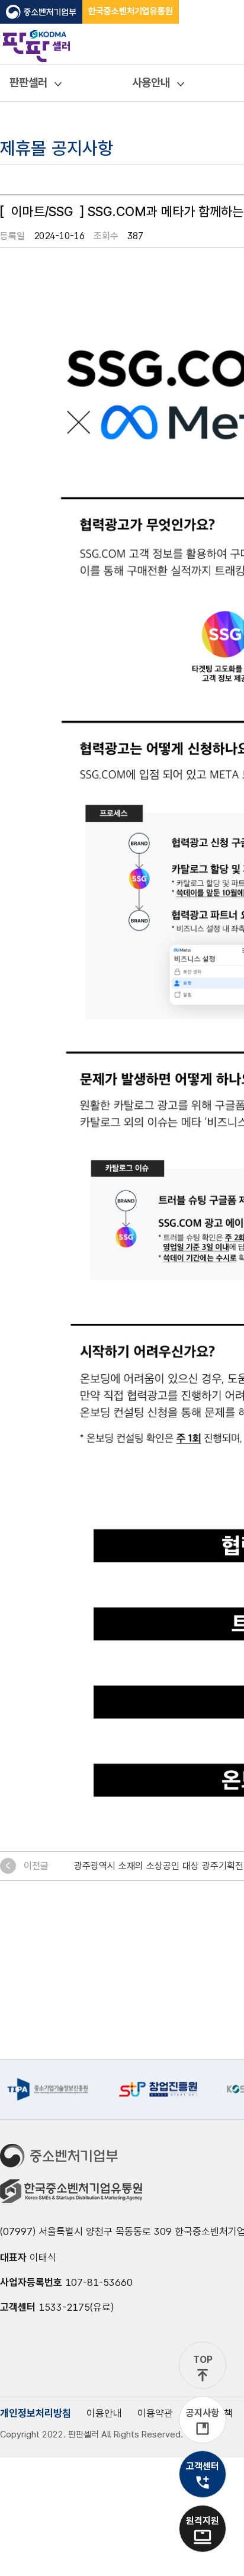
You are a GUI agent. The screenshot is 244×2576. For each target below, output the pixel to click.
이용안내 (104, 2413)
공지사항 (203, 2413)
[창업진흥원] (158, 2089)
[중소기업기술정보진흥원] (47, 2089)
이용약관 (155, 2413)
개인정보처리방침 (36, 2413)
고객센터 (203, 2466)
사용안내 (151, 83)
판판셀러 (28, 83)
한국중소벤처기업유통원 (131, 11)
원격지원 (203, 2521)
